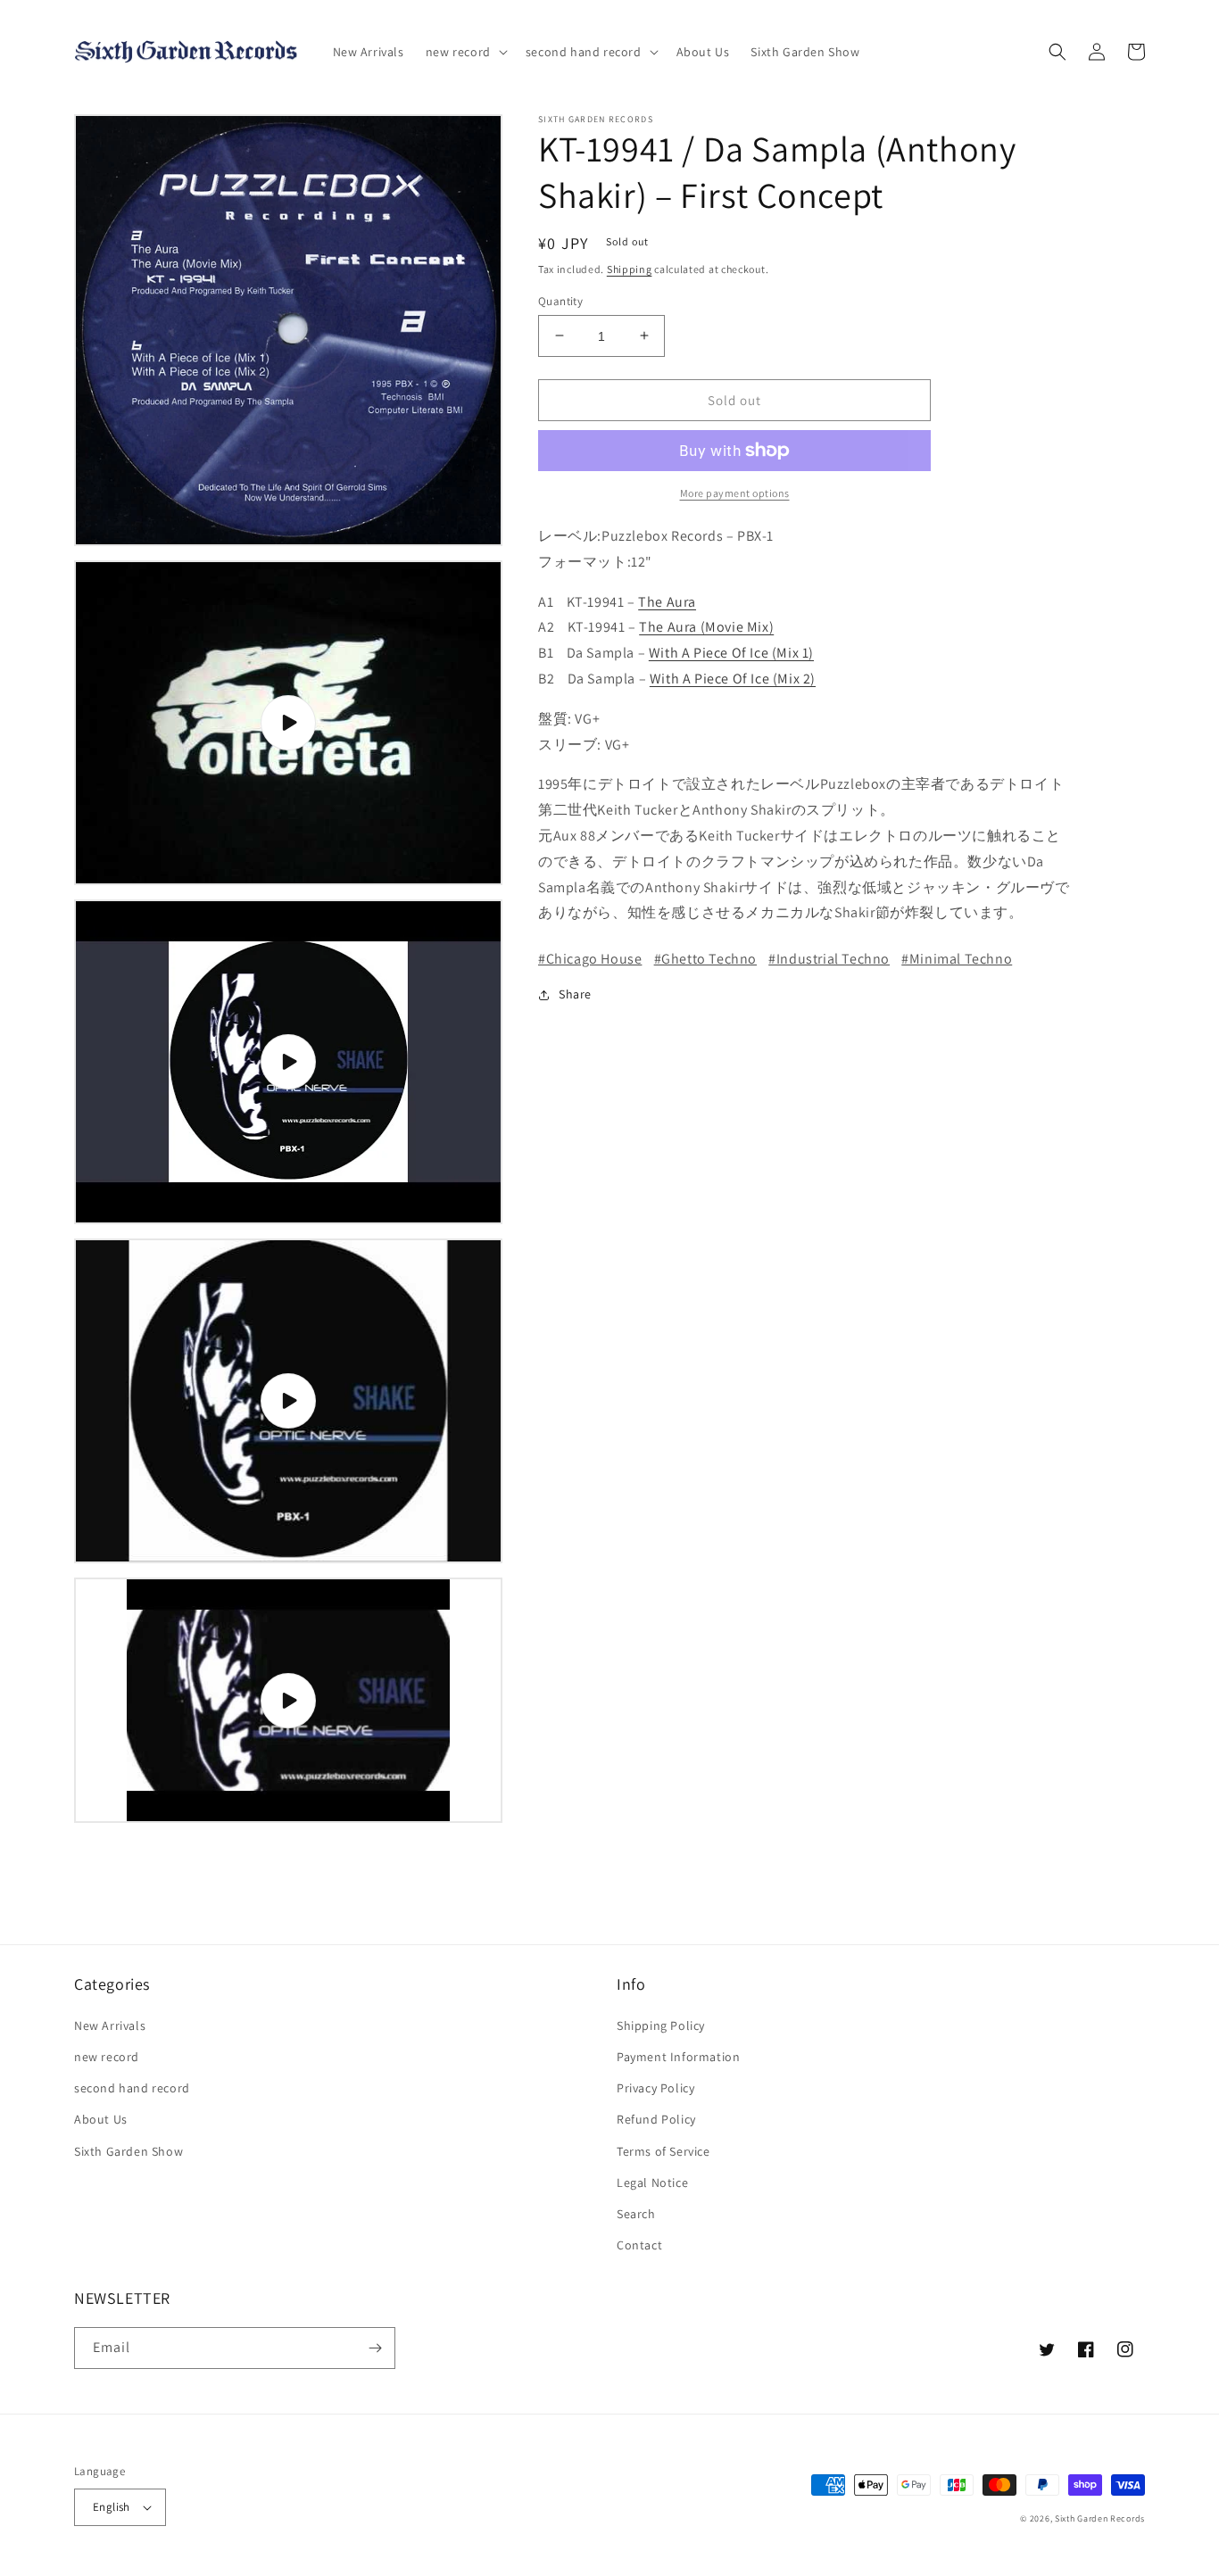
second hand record (132, 2088)
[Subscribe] (375, 2348)
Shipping (630, 269)
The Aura (667, 601)
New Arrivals (110, 2025)
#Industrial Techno (829, 959)
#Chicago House (590, 959)
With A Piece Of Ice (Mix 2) (733, 679)
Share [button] (575, 994)
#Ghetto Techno (705, 959)
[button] (465, 52)
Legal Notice (652, 2183)
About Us (101, 2119)
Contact (639, 2245)
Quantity (560, 300)
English (112, 2507)
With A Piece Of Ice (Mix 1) (731, 653)
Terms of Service (663, 2151)
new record (107, 2057)
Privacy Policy (655, 2088)
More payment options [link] (735, 493)
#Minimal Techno (957, 959)
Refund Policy (656, 2119)
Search (636, 2214)
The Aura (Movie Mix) (706, 627)
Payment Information (678, 2057)
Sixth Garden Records (1100, 2518)
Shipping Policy (661, 2025)
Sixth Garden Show (129, 2151)
